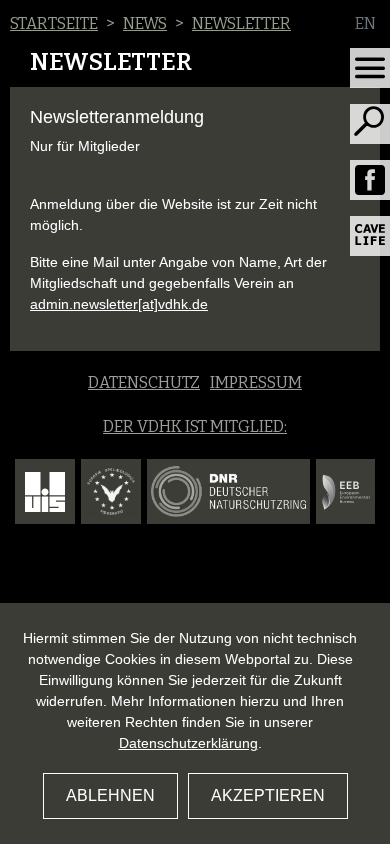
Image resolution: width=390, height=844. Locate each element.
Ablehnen (110, 795)
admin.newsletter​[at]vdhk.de (119, 304)
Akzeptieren (268, 795)
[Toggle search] (370, 124)
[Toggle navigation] (370, 68)
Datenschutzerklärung (188, 743)
